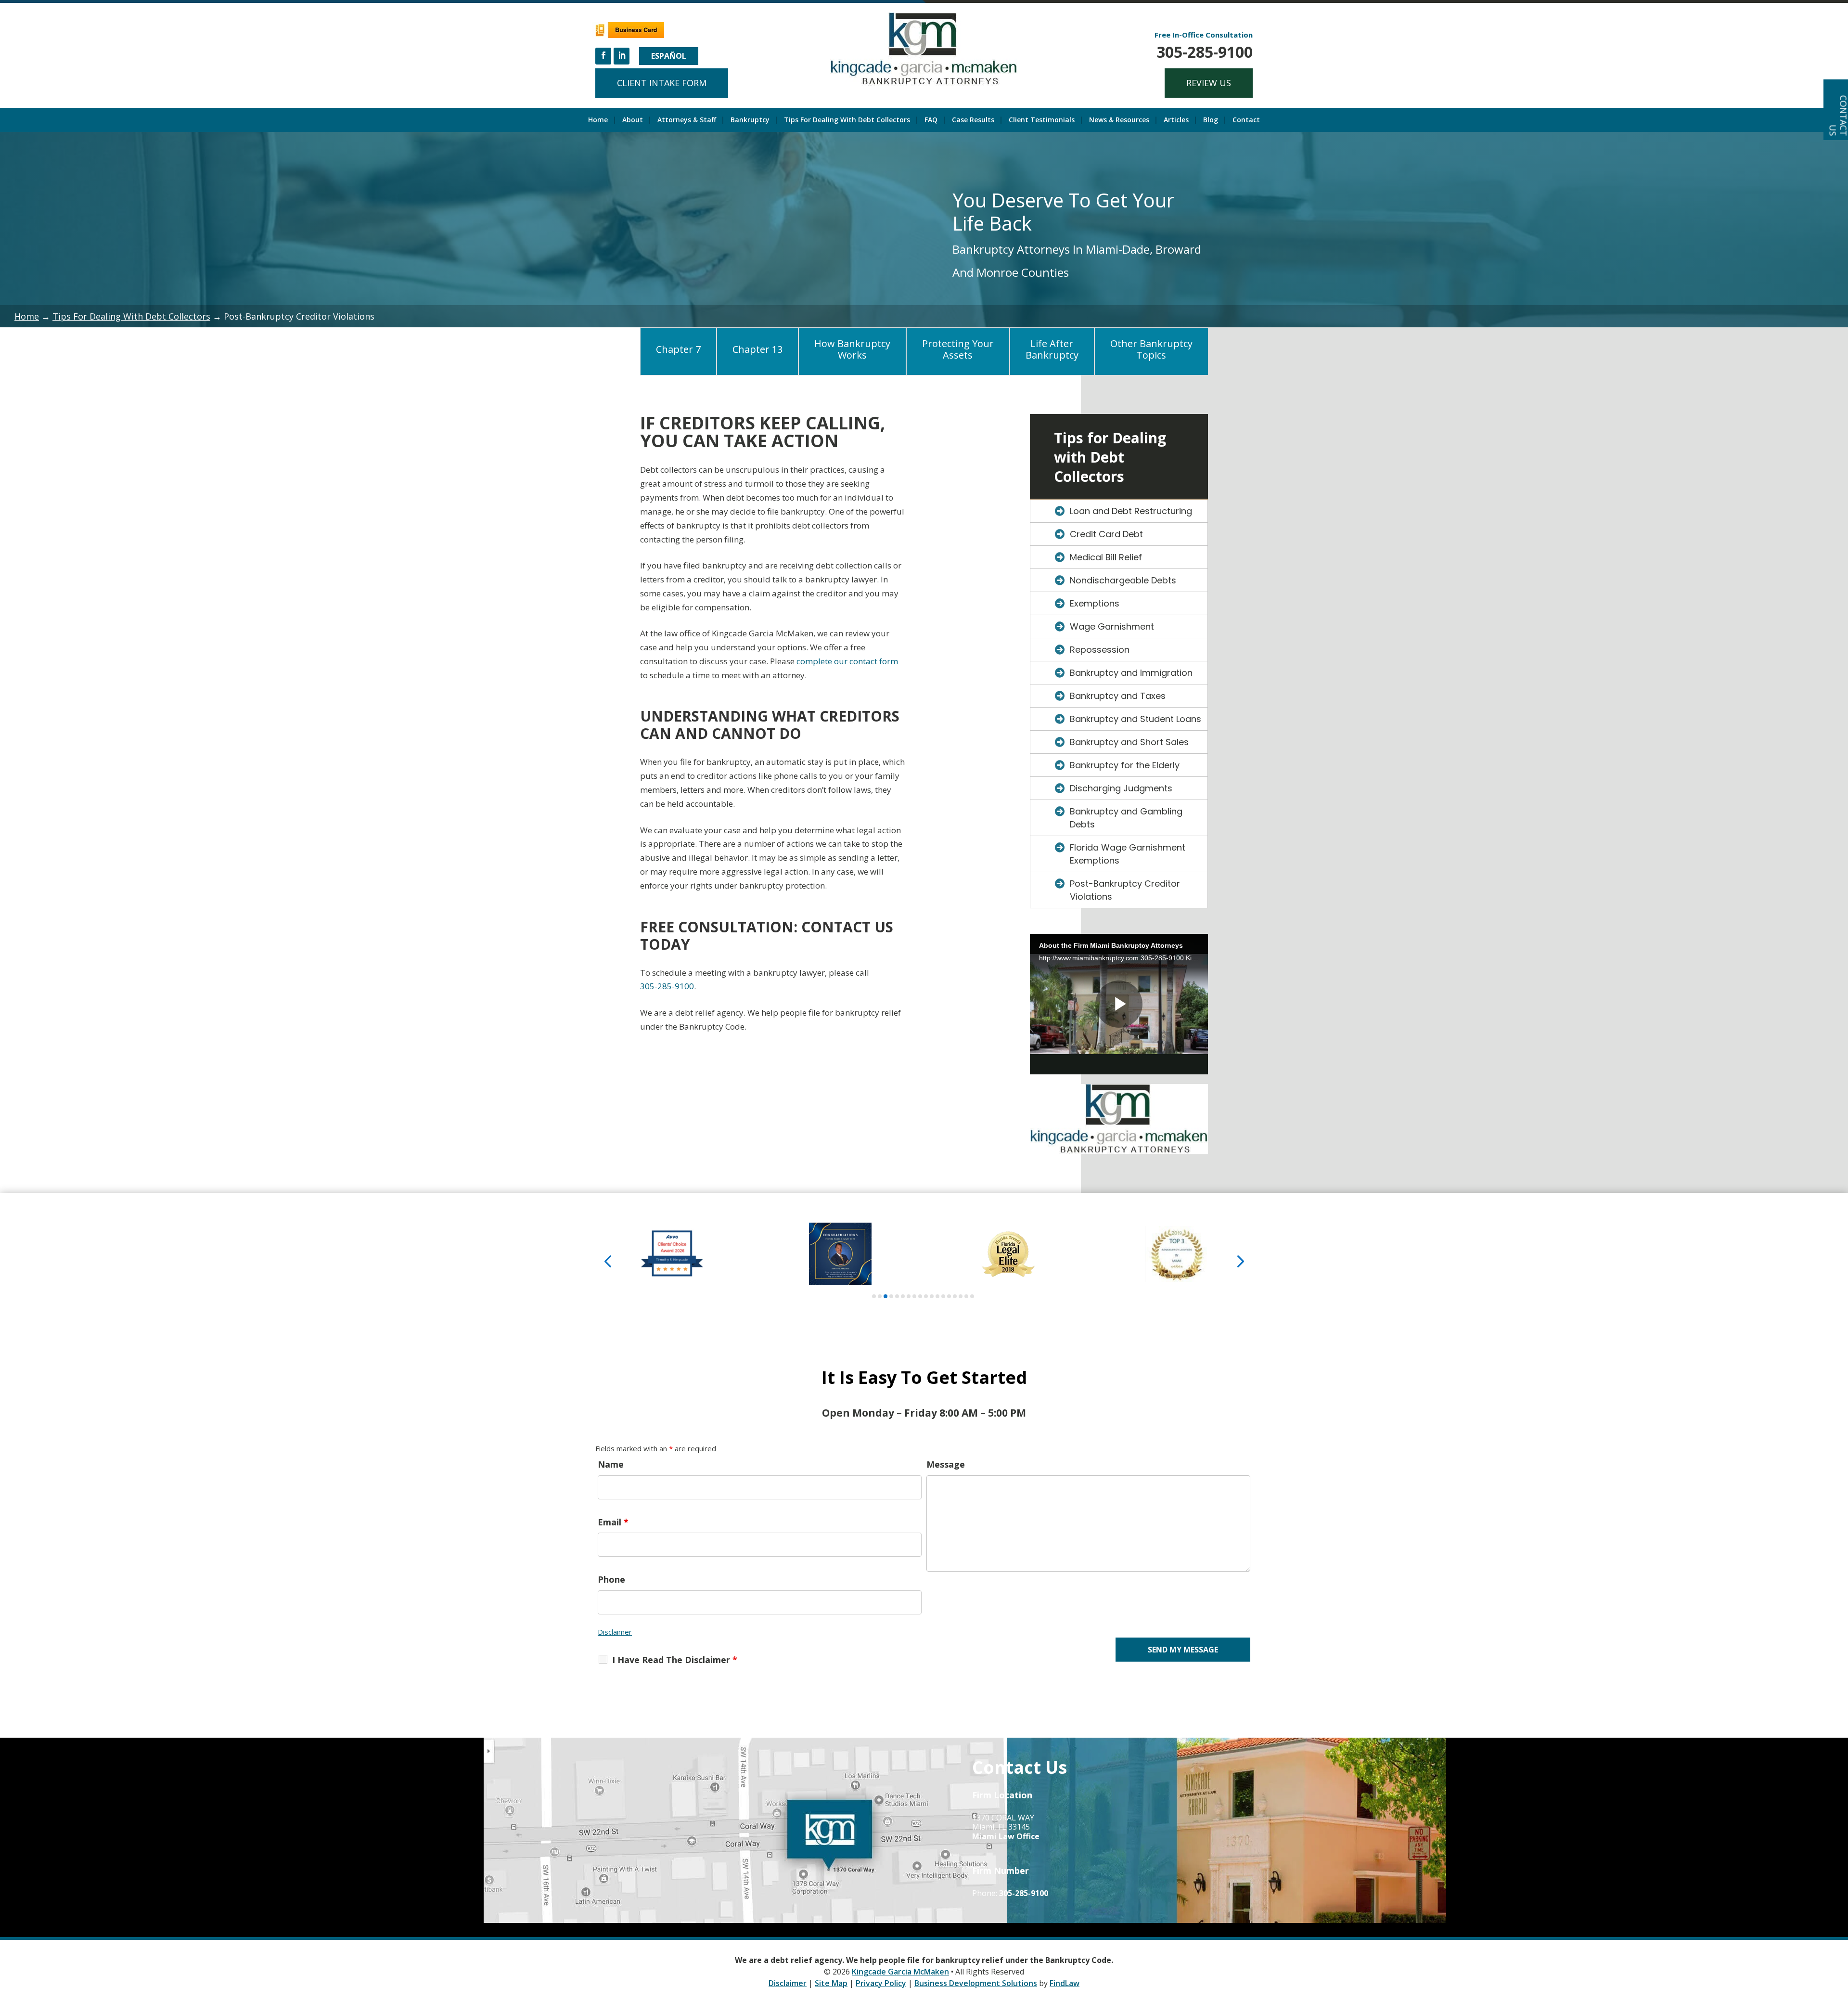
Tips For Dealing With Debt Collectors (847, 120)
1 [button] (874, 1296)
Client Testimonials (1042, 120)
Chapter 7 (678, 349)
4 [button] (891, 1296)
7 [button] (909, 1296)
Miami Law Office (1006, 1836)
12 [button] (937, 1296)
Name (611, 1464)
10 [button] (926, 1296)
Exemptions (1095, 603)
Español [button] (669, 56)
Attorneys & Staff (687, 120)
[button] (608, 1260)
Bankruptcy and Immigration (1131, 673)
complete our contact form (847, 661)
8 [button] (914, 1296)
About (633, 120)
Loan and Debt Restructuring (1131, 511)
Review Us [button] (1209, 83)
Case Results (973, 120)
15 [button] (955, 1296)
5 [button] (897, 1296)
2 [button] (880, 1296)
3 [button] (885, 1296)
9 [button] (920, 1296)
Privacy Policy (881, 1983)
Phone (611, 1579)
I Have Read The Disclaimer (675, 1660)
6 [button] (903, 1296)
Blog (1211, 120)
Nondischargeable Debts (1123, 580)
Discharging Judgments (1121, 788)
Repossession (1100, 650)
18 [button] (972, 1296)
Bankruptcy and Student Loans (1136, 719)
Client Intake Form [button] (662, 83)
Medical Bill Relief (1106, 557)
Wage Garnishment (1112, 626)
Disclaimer (615, 1632)
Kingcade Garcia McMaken (900, 1972)
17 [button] (966, 1296)
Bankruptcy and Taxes (1118, 696)
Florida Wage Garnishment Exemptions (1128, 854)
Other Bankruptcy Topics (1151, 349)
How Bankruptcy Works (852, 349)
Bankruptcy (750, 120)
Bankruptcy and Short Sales (1129, 742)
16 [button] (961, 1296)
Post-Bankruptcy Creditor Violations (1125, 890)
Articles (1176, 120)
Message (946, 1464)
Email (613, 1522)
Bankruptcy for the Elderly (1125, 765)
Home (598, 120)
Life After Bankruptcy (1052, 349)
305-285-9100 (1205, 52)
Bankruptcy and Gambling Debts (1126, 818)
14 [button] (949, 1296)
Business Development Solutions (976, 1983)
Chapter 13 (757, 349)
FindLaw (1065, 1983)
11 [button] (932, 1296)
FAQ (931, 120)
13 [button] (943, 1296)
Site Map (831, 1983)
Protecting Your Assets (958, 349)
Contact (1246, 120)
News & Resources (1119, 120)
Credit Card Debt (1106, 534)
